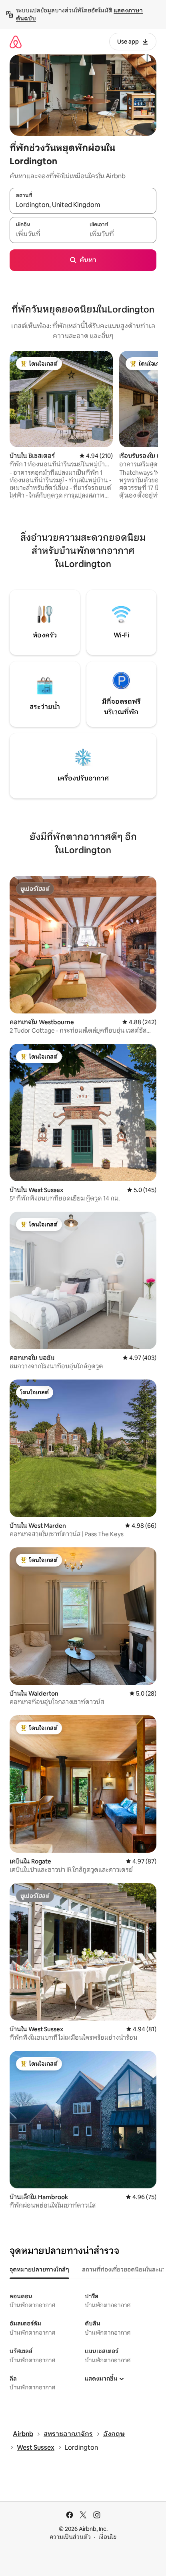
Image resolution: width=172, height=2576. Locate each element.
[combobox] (83, 205)
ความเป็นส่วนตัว (70, 2537)
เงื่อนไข (107, 2537)
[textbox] (46, 234)
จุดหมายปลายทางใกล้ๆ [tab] (39, 2269)
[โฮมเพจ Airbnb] (16, 42)
